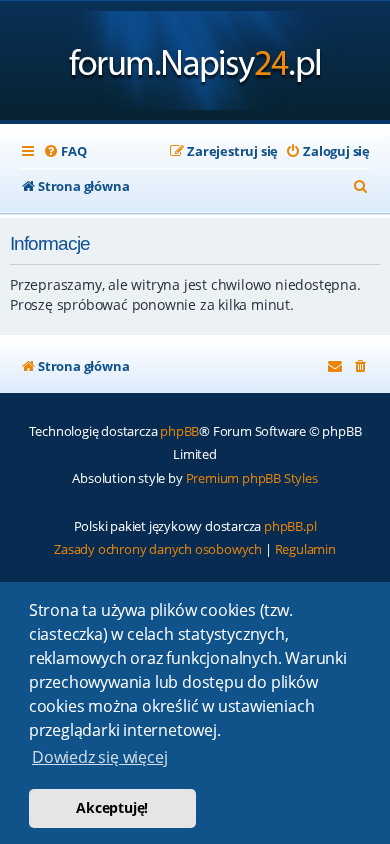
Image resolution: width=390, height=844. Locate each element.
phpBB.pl (290, 526)
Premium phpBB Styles (252, 478)
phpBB (179, 431)
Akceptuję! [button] (112, 807)
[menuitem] (64, 151)
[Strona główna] (195, 62)
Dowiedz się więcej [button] (99, 757)
